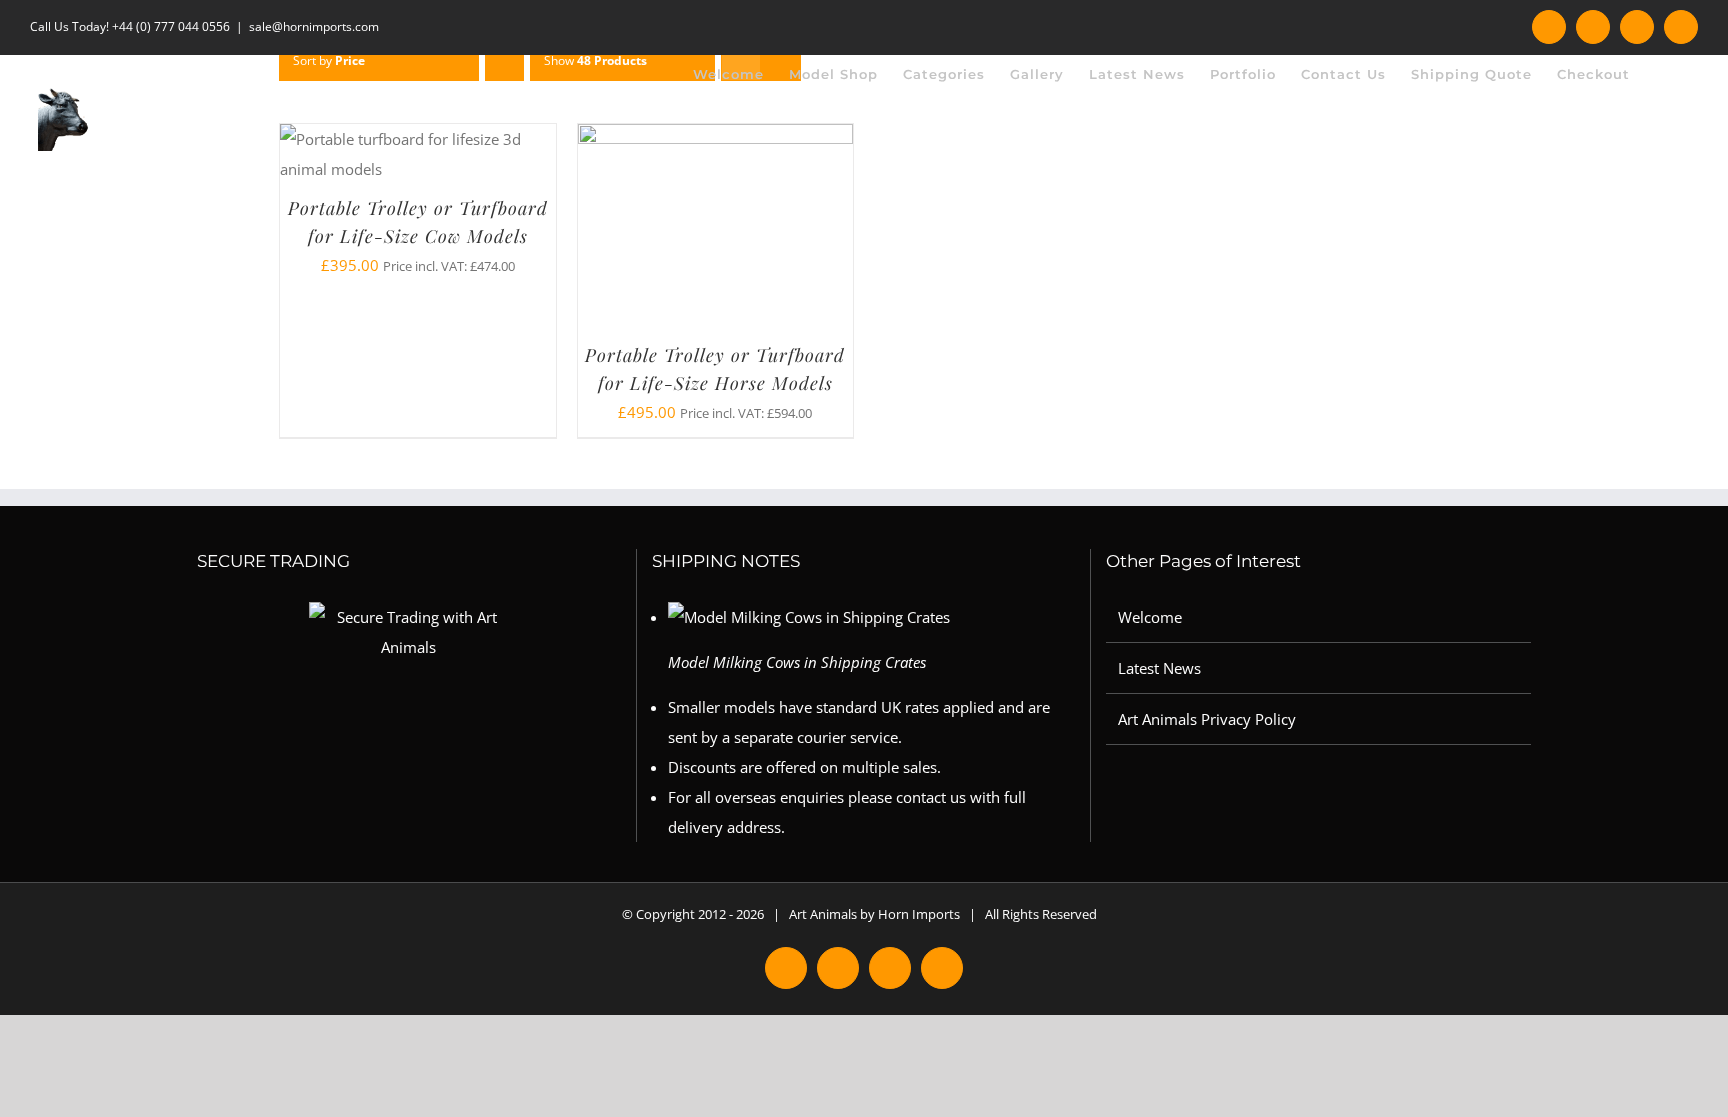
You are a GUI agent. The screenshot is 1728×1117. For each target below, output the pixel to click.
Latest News (1159, 668)
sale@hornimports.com (314, 26)
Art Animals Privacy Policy (1207, 719)
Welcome (1150, 617)
